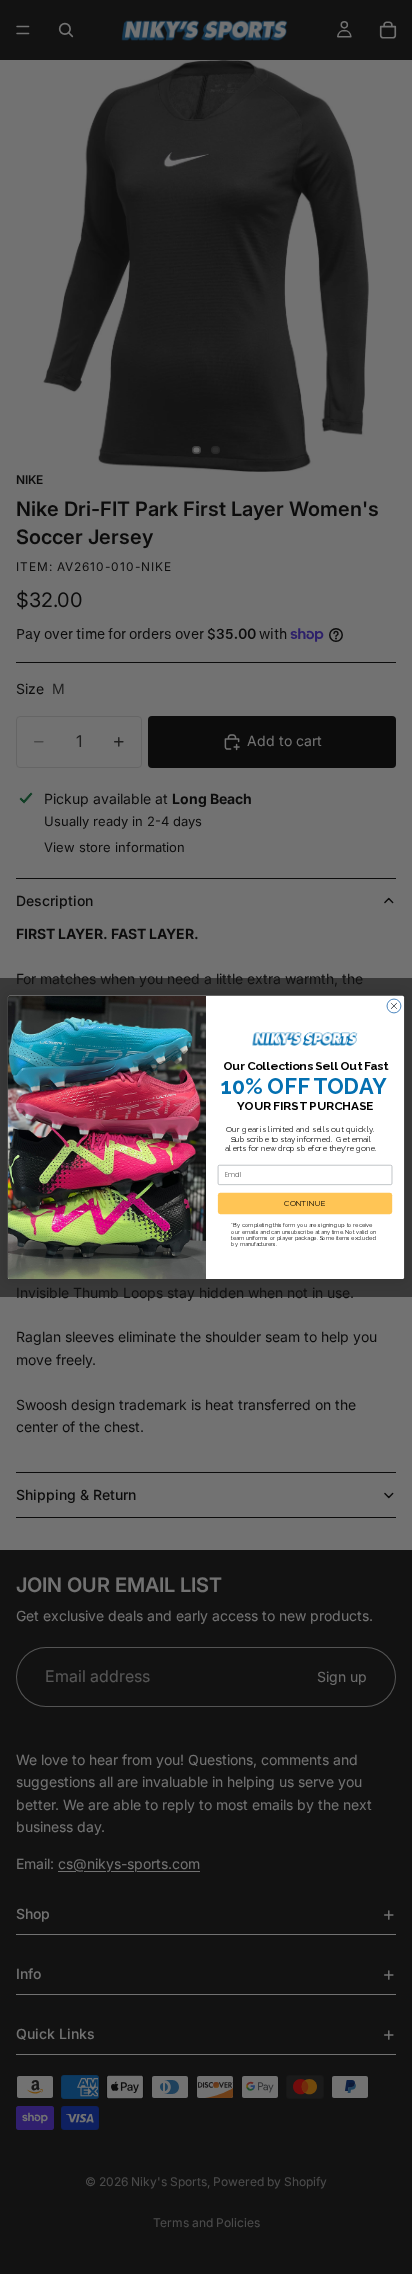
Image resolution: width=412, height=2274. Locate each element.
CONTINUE (305, 1203)
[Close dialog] (394, 1006)
